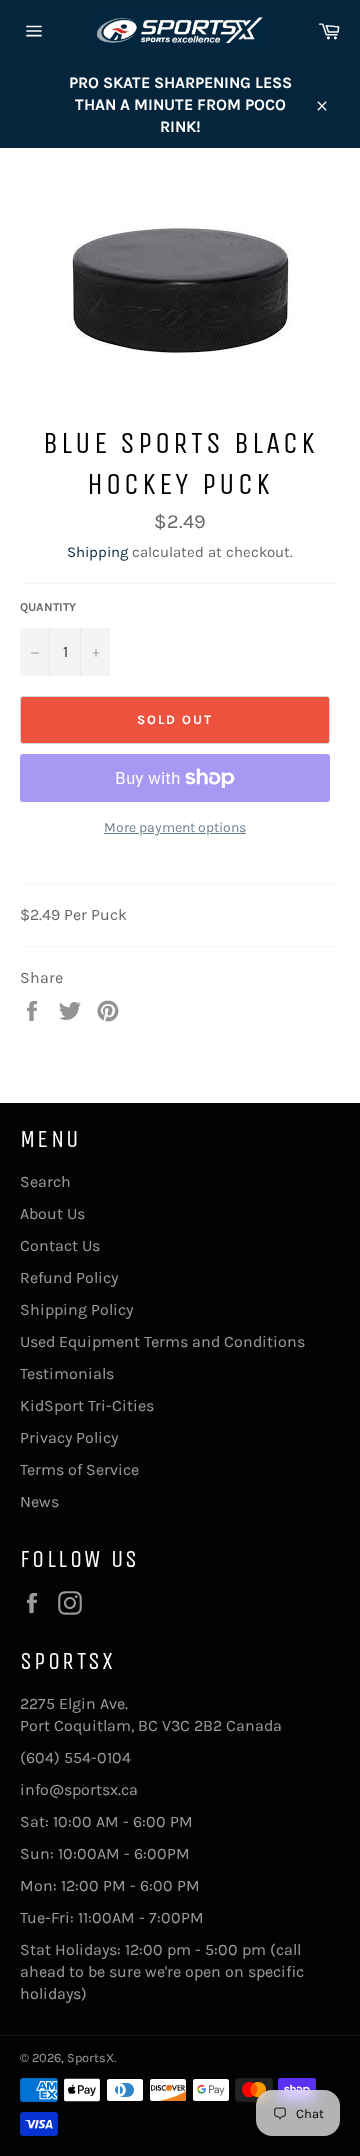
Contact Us (60, 1245)
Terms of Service (79, 1469)
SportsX (90, 2057)
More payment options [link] (175, 827)
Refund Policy (69, 1277)
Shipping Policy (76, 1309)
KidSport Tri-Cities (87, 1405)
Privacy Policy (69, 1437)
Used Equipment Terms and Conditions (162, 1341)
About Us (52, 1213)
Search (45, 1181)
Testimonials (67, 1373)
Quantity (48, 607)
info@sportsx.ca (79, 1789)
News (39, 1501)
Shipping (97, 552)
